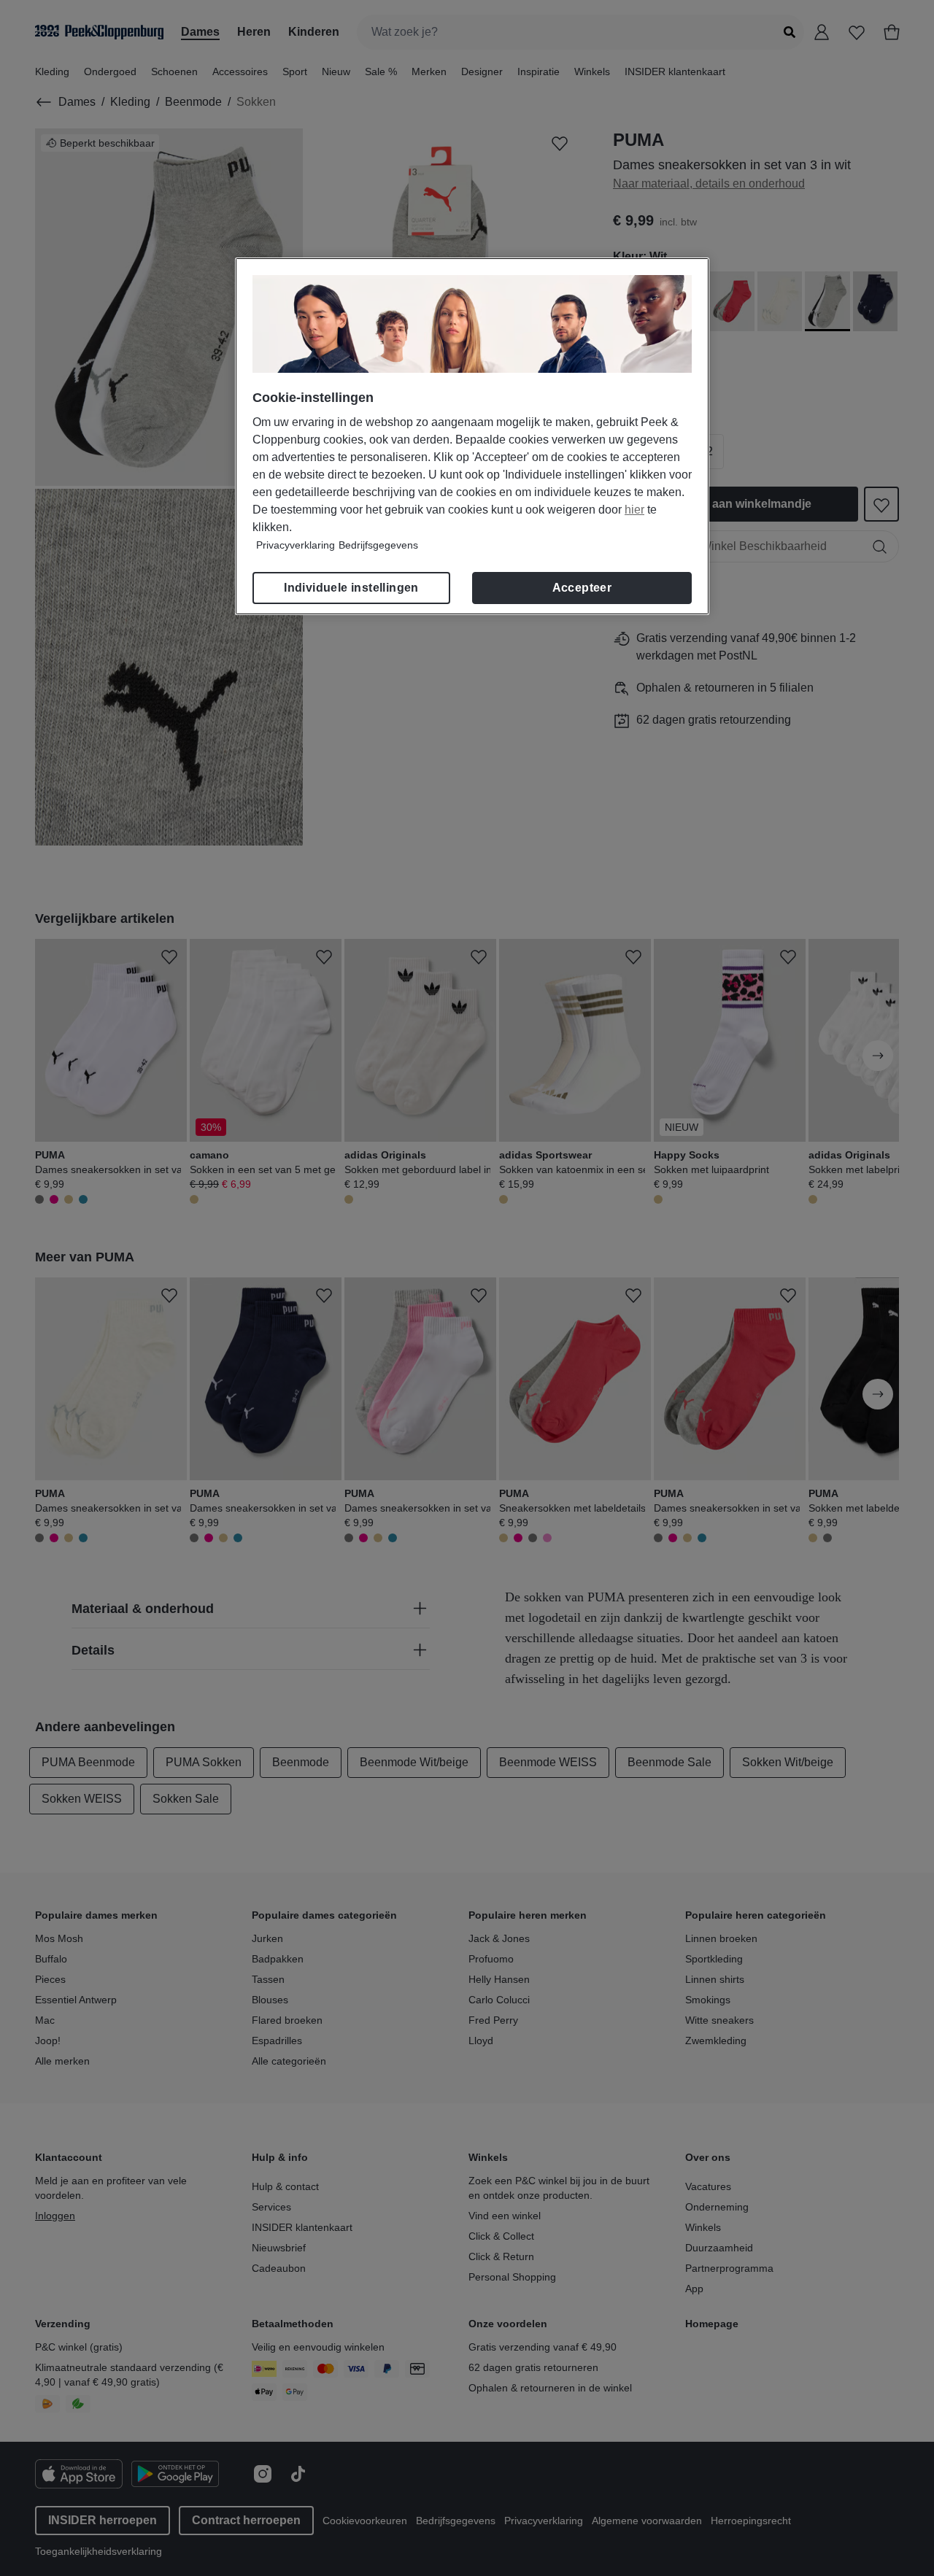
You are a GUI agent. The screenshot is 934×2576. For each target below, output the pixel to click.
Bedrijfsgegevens (378, 545)
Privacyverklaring (296, 545)
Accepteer (582, 588)
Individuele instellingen (351, 588)
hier (634, 510)
